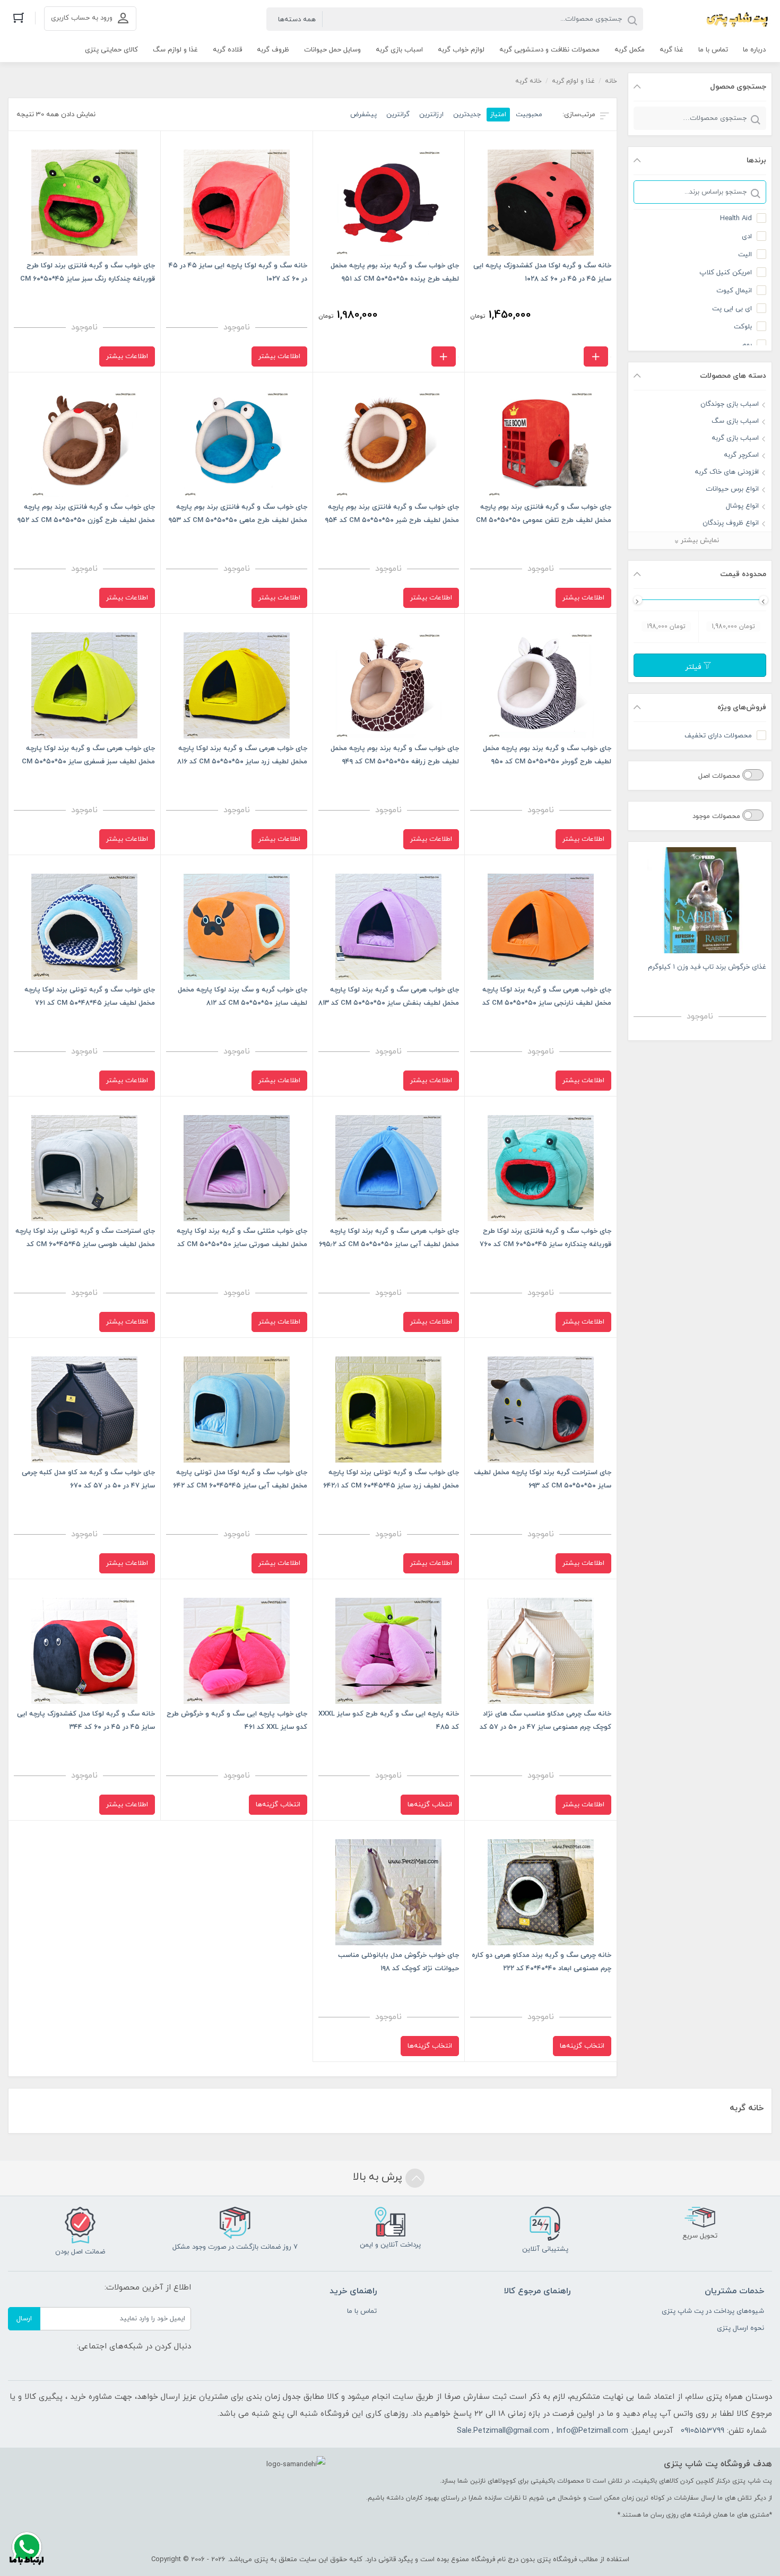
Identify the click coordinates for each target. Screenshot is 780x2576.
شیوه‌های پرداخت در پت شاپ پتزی (713, 2311)
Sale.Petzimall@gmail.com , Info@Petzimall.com (543, 2431)
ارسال (24, 2319)
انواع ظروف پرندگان (731, 523)
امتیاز (498, 115)
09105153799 (703, 2431)
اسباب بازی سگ (735, 421)
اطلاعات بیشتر (279, 356)
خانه (611, 81)
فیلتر (694, 667)
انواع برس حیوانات (732, 489)
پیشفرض (363, 115)
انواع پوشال (742, 506)
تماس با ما (362, 2311)
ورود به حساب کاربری (82, 18)
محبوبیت (529, 115)
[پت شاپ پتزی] (713, 19)
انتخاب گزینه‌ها (430, 1805)
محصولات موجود (717, 816)
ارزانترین (431, 115)
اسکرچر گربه (741, 455)
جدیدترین (467, 115)
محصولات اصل (720, 776)
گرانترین (398, 115)
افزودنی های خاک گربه (727, 472)
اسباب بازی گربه (735, 438)
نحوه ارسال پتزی (740, 2328)
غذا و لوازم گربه (573, 81)
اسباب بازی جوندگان (730, 404)
